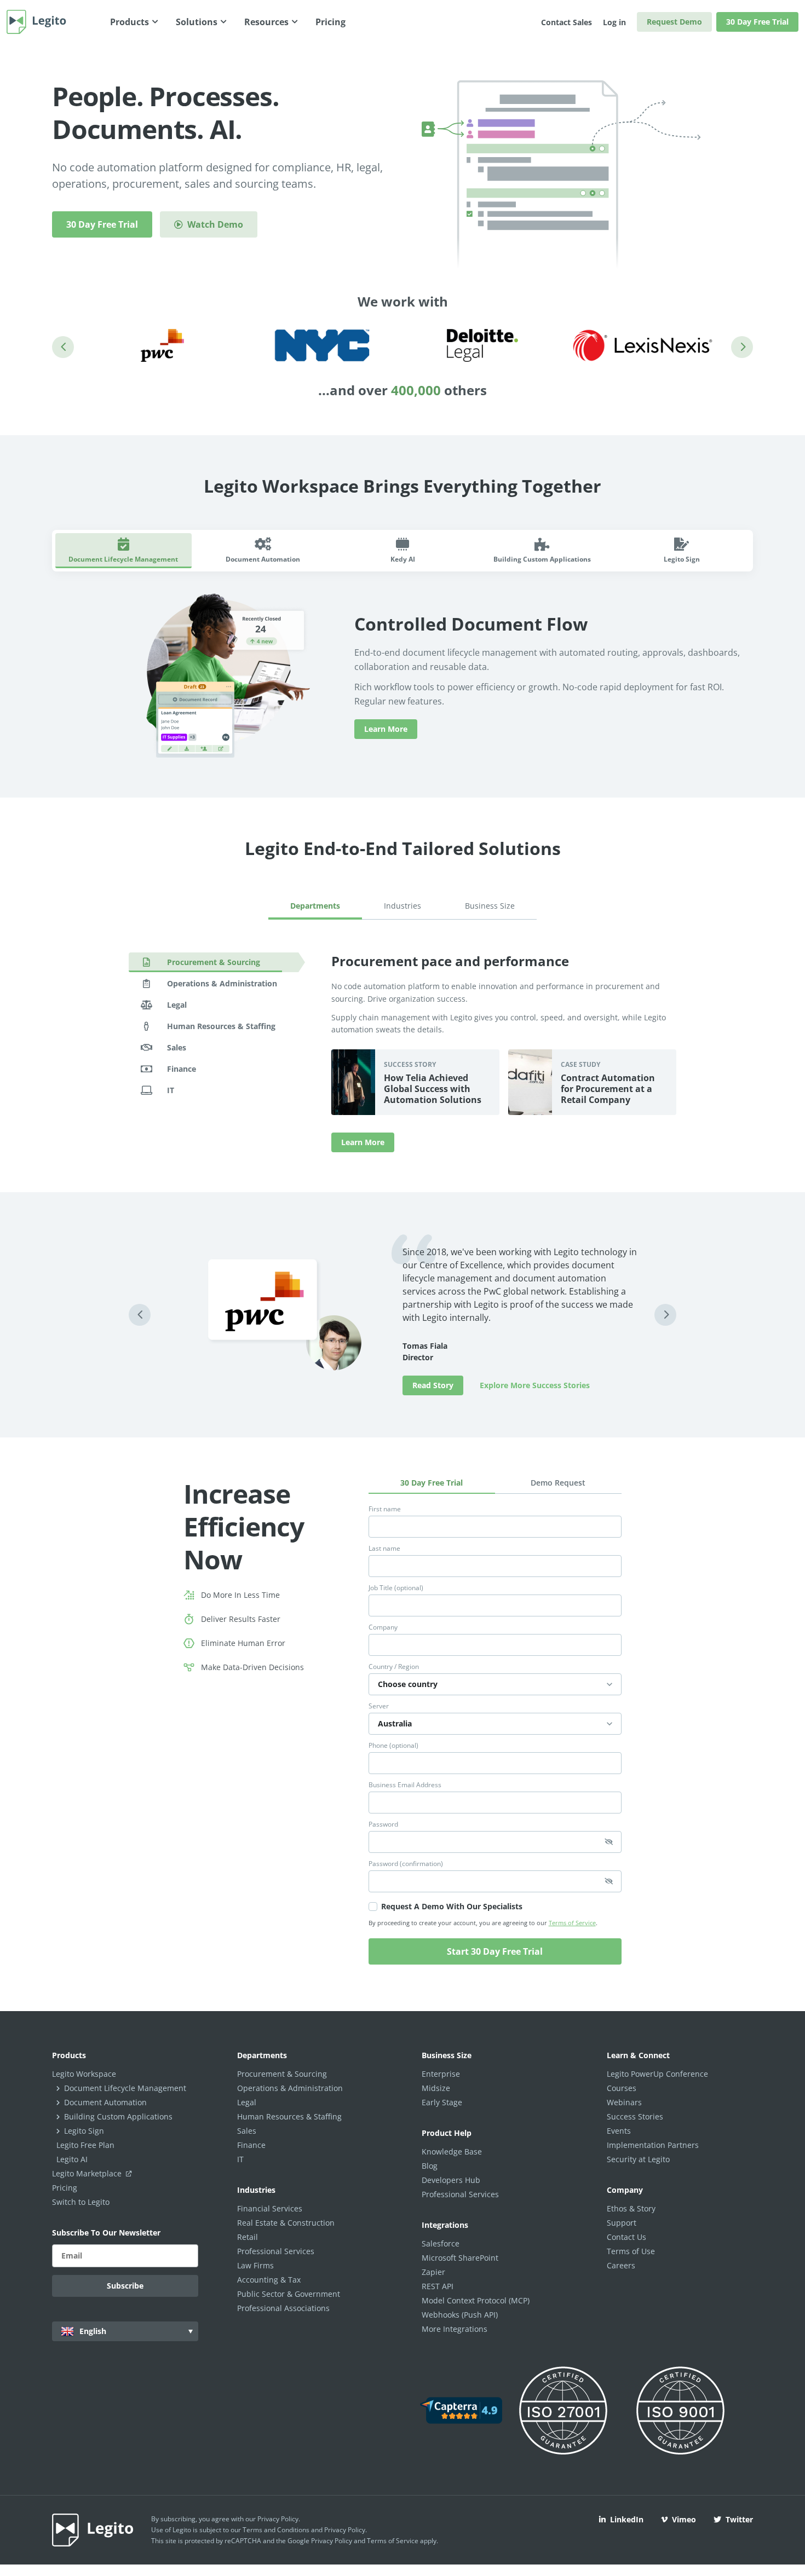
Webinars (624, 2102)
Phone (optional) (393, 1746)
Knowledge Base (452, 2152)
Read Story (433, 1385)
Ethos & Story (631, 2208)
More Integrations (455, 2329)
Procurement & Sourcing (282, 2074)
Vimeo (684, 2519)
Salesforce (441, 2243)
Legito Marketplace (88, 2173)
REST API (438, 2286)
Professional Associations (283, 2308)
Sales (247, 2131)
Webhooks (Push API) (460, 2315)
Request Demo (674, 22)
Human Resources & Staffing (289, 2116)
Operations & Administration (290, 2088)
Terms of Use (631, 2251)
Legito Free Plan (85, 2145)
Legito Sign (84, 2131)
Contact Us (626, 2237)
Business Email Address (405, 1785)
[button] (63, 347)
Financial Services (270, 2208)
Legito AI (72, 2159)
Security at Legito (638, 2159)
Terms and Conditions (276, 2530)
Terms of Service (572, 1923)
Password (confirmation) (406, 1864)
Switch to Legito (81, 2202)
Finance (251, 2145)
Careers (621, 2265)
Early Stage (442, 2102)
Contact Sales (567, 22)
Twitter (739, 2519)
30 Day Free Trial (757, 22)
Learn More (386, 729)
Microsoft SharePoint (460, 2258)
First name (385, 1509)
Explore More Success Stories (535, 1385)
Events (619, 2131)
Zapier (433, 2272)
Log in (614, 22)
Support (622, 2223)
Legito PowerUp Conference (657, 2074)
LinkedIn (627, 2519)
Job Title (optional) (396, 1588)
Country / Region (394, 1667)
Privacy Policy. (346, 2530)
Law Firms (255, 2265)
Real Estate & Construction (286, 2223)
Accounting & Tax (269, 2280)
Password (383, 1824)
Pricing (65, 2188)
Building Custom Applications (118, 2116)
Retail (248, 2237)
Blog (430, 2166)
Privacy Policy (278, 2519)
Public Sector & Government (289, 2294)
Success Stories (635, 2116)
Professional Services (276, 2251)
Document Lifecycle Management (125, 2088)
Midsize (436, 2088)
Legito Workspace (84, 2074)
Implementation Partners (653, 2145)
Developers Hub (451, 2180)
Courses (622, 2088)
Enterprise (441, 2074)
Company (383, 1627)
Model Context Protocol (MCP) (476, 2300)
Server (379, 1706)
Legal (247, 2102)
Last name (384, 1549)
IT (240, 2159)
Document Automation (105, 2102)
